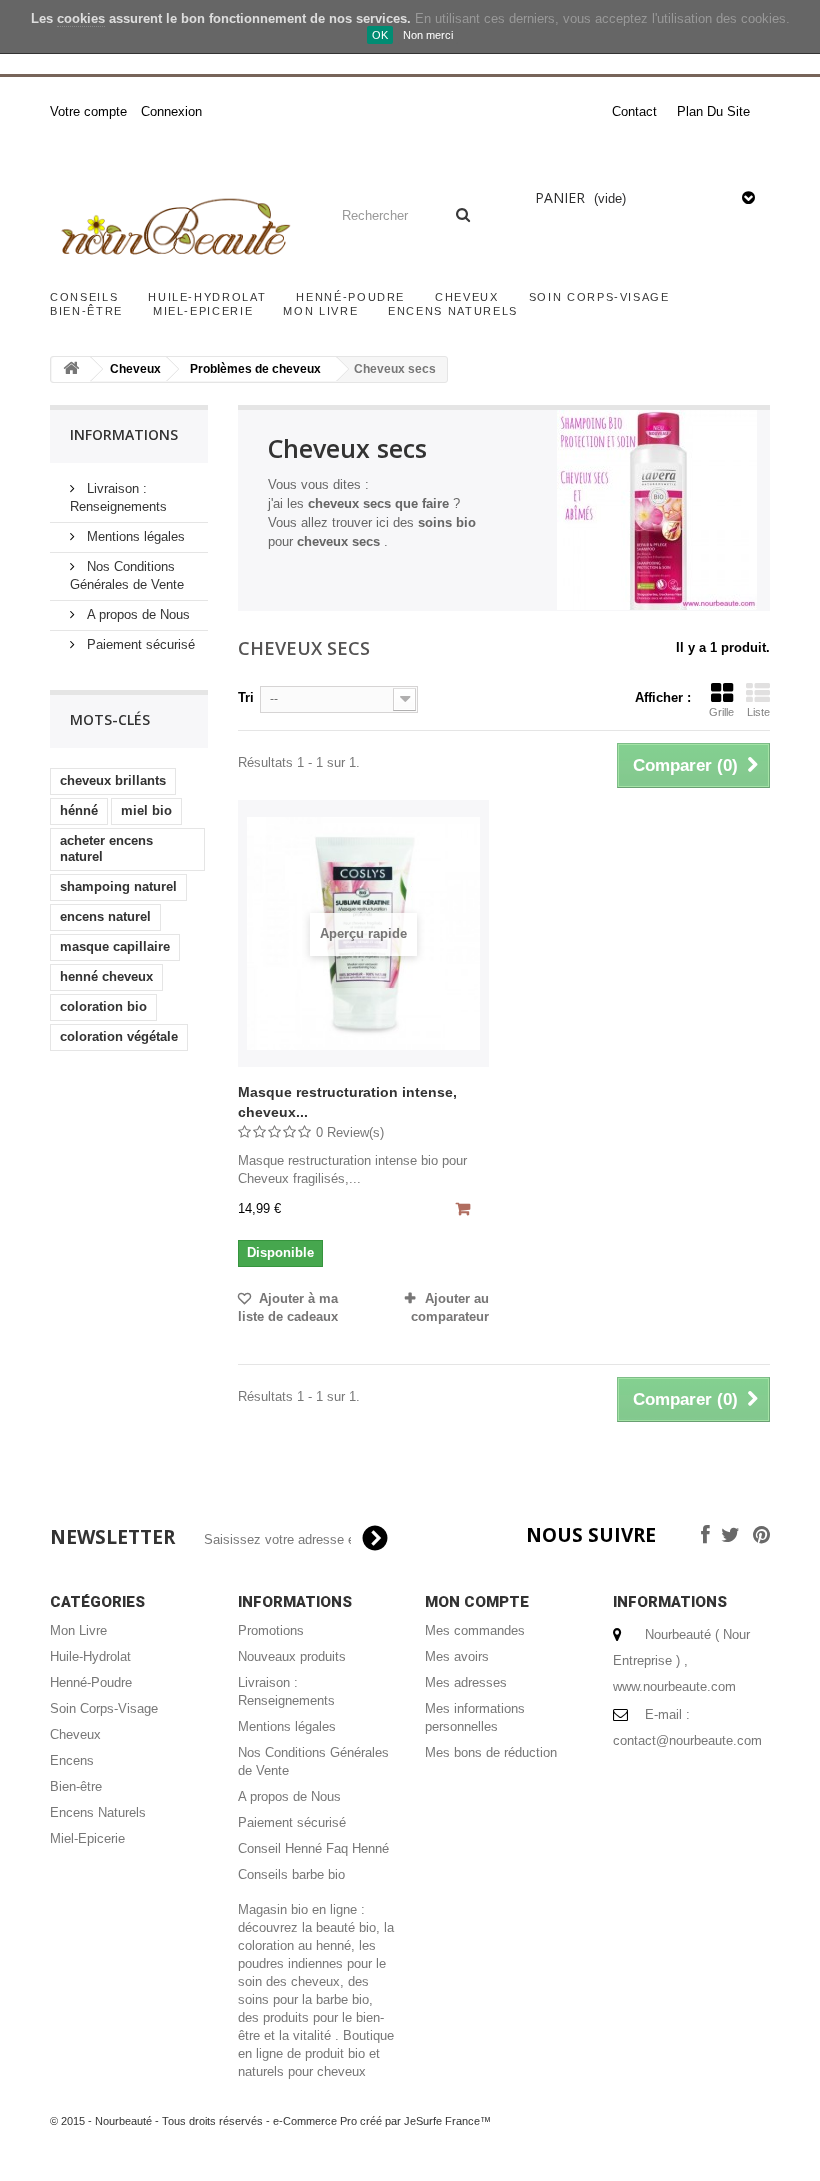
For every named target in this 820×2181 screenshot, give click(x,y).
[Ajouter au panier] (465, 1211)
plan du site (713, 111)
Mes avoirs (457, 1656)
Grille (721, 712)
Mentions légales (134, 536)
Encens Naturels (453, 311)
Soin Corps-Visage (599, 297)
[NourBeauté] (174, 229)
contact (634, 111)
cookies (81, 18)
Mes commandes (475, 1630)
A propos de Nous (136, 614)
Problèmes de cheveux (255, 369)
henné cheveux (106, 976)
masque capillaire (115, 946)
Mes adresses (466, 1682)
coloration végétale (119, 1036)
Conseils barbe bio (291, 1874)
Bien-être (86, 311)
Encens (72, 1760)
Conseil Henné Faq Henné (313, 1848)
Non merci (428, 35)
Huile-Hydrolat (207, 297)
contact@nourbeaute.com (687, 1740)
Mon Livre (320, 311)
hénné (79, 810)
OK (380, 35)
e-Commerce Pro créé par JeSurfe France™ (382, 2121)
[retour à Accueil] (71, 369)
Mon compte (477, 1602)
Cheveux (467, 297)
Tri (246, 697)
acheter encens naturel (106, 848)
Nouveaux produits (292, 1656)
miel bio (146, 810)
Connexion (171, 111)
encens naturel (105, 916)
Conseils (84, 297)
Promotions (271, 1630)
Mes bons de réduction (491, 1752)
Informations (124, 434)
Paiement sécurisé (139, 644)
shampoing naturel (118, 886)
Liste (758, 712)
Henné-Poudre (350, 297)
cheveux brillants (113, 780)
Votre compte (88, 111)
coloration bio (103, 1006)
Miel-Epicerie (203, 311)
